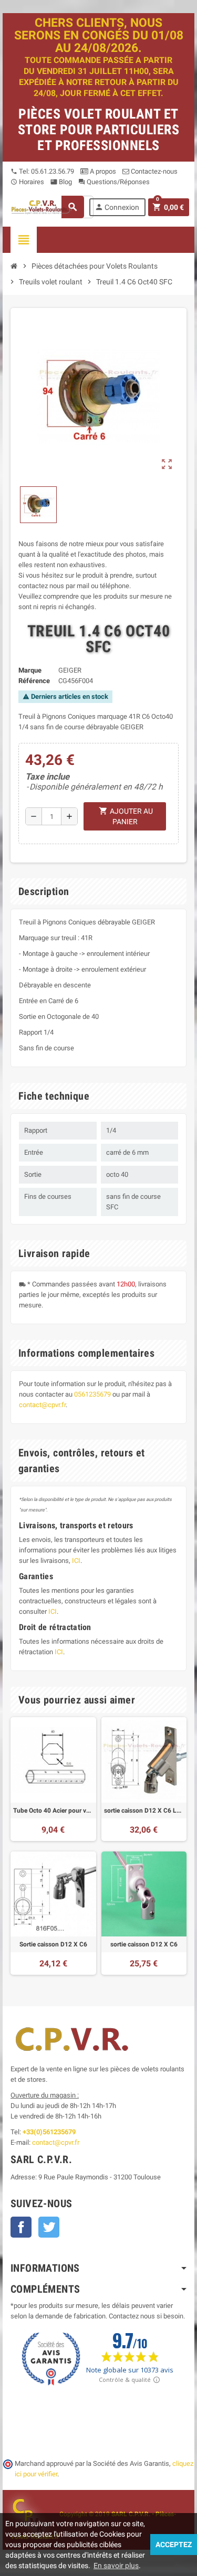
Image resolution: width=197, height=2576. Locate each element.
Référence (34, 681)
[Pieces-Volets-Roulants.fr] (42, 206)
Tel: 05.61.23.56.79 (42, 171)
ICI (76, 1561)
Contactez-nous (153, 171)
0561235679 (92, 1394)
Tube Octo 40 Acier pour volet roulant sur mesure (53, 1811)
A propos (102, 171)
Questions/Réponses (114, 182)
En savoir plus (116, 2566)
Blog (61, 182)
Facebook (21, 2227)
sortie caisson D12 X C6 (144, 1944)
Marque (30, 670)
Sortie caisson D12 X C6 (53, 1944)
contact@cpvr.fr (42, 1405)
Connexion (117, 207)
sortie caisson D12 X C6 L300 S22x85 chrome (144, 1811)
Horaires (27, 182)
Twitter (49, 2227)
